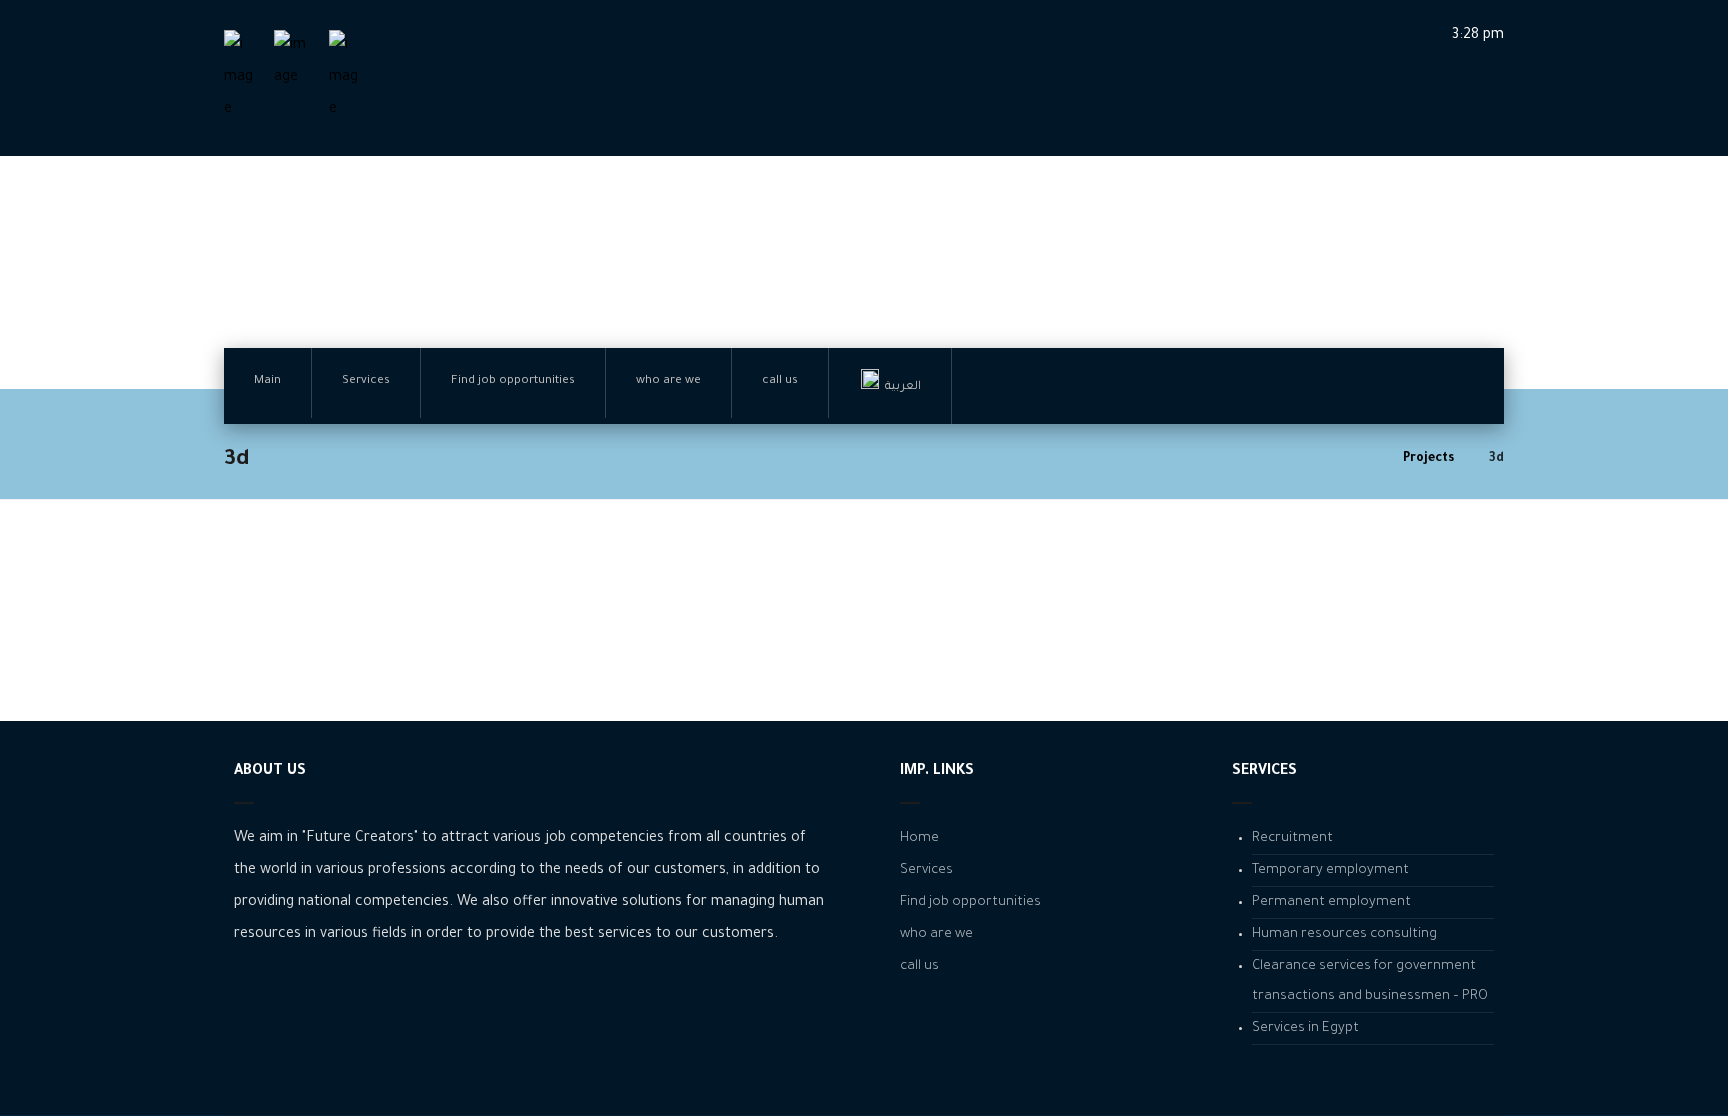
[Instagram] (279, 996)
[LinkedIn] (339, 996)
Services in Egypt (1305, 1028)
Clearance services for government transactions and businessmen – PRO (1370, 981)
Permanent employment (1331, 902)
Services (926, 870)
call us (919, 966)
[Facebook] (249, 996)
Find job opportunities (970, 902)
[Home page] (1362, 459)
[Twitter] (309, 996)
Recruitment (1292, 838)
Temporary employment (1330, 870)
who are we (936, 934)
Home (919, 838)
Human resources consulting (1344, 934)
